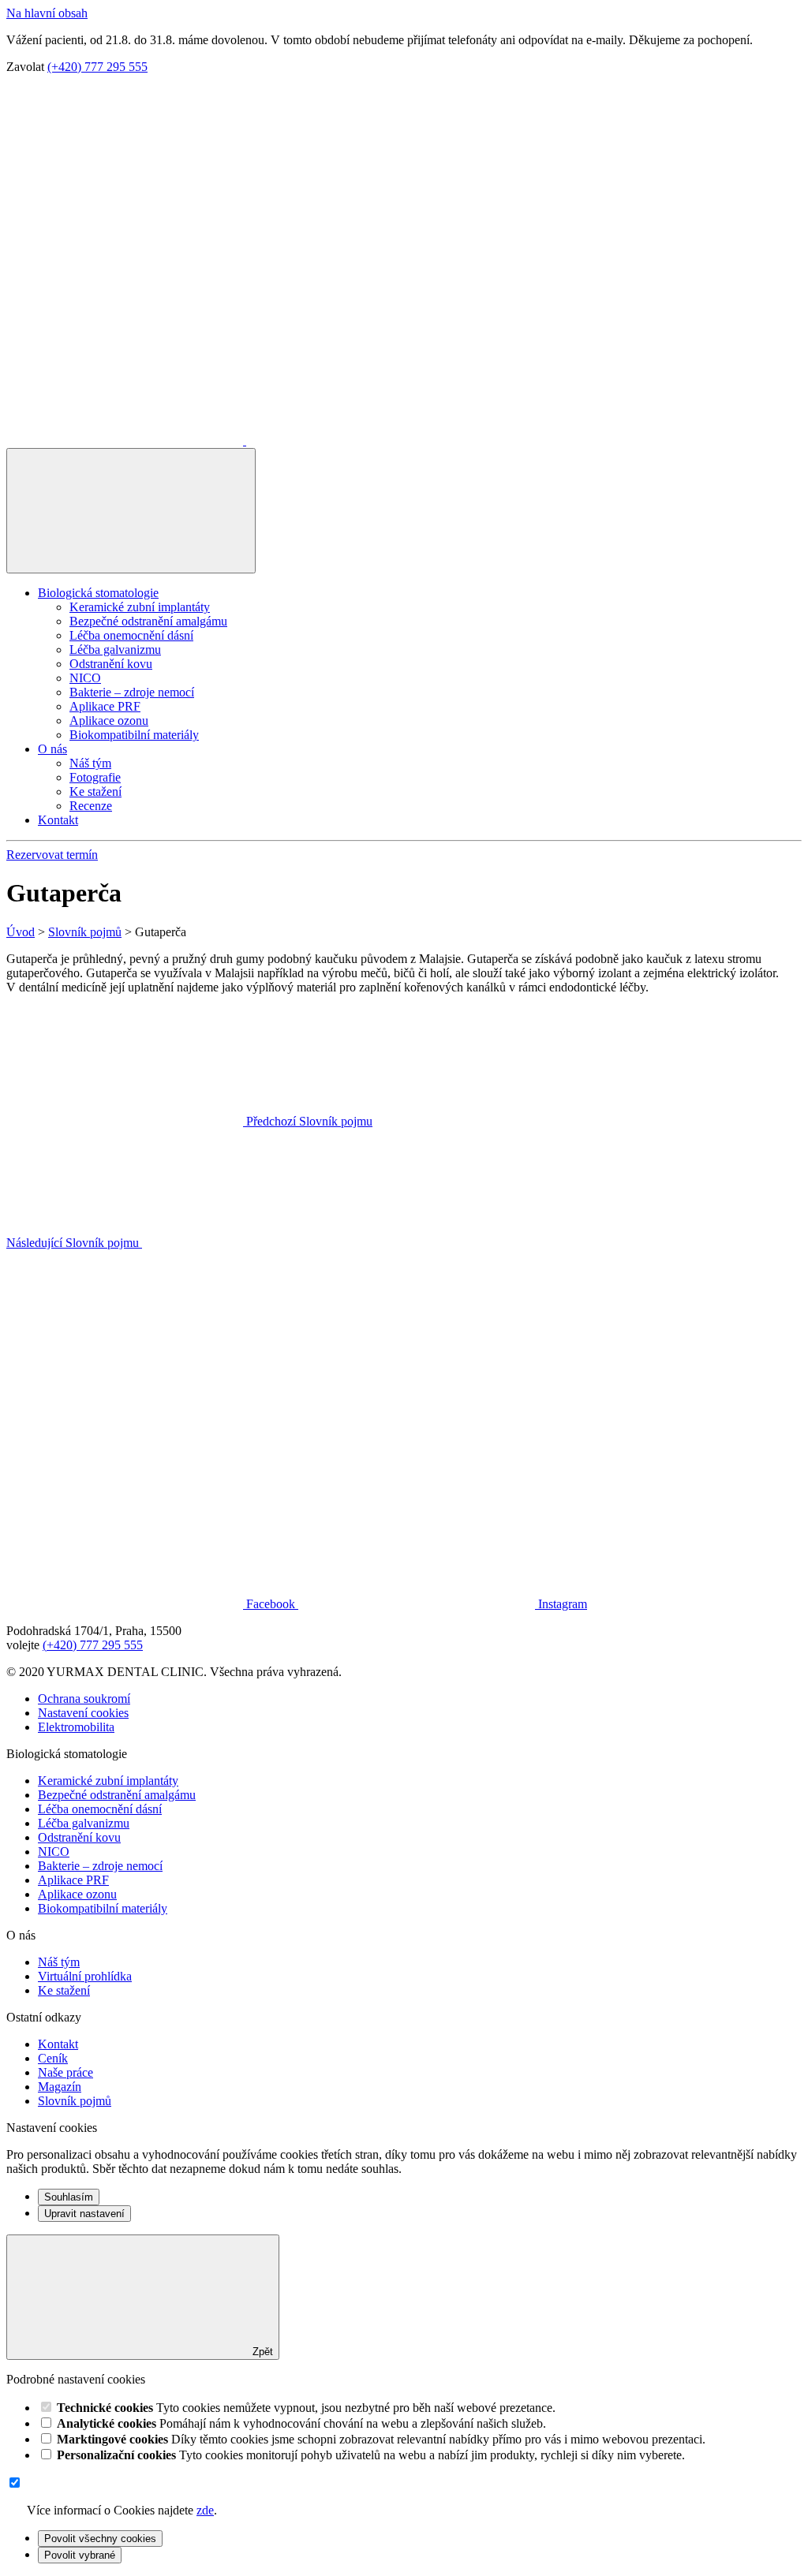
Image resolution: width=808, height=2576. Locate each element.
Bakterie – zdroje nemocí (132, 692)
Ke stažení (95, 791)
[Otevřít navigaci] (131, 511)
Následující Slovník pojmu (74, 1243)
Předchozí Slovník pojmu (308, 1121)
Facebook (271, 1604)
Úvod (21, 932)
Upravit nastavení (84, 2214)
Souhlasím (69, 2197)
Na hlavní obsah (47, 13)
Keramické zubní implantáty (140, 607)
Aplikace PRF (105, 706)
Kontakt (58, 820)
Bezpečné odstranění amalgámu (148, 621)
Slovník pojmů (85, 932)
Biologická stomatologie (98, 593)
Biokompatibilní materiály (134, 735)
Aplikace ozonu (109, 721)
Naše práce (65, 2072)
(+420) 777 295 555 (97, 67)
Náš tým (90, 763)
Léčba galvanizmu (115, 650)
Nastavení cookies (83, 1713)
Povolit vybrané (80, 2555)
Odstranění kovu (111, 664)
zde (205, 2510)
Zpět (261, 2352)
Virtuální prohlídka (85, 1976)
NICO (85, 678)
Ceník (53, 2058)
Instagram (561, 1604)
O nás (52, 749)
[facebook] (126, 441)
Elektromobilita (76, 1727)
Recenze (91, 806)
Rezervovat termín (52, 855)
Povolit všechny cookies (100, 2539)
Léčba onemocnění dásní (131, 635)
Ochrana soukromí (84, 1699)
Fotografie (95, 777)
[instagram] (365, 441)
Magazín (60, 2087)
